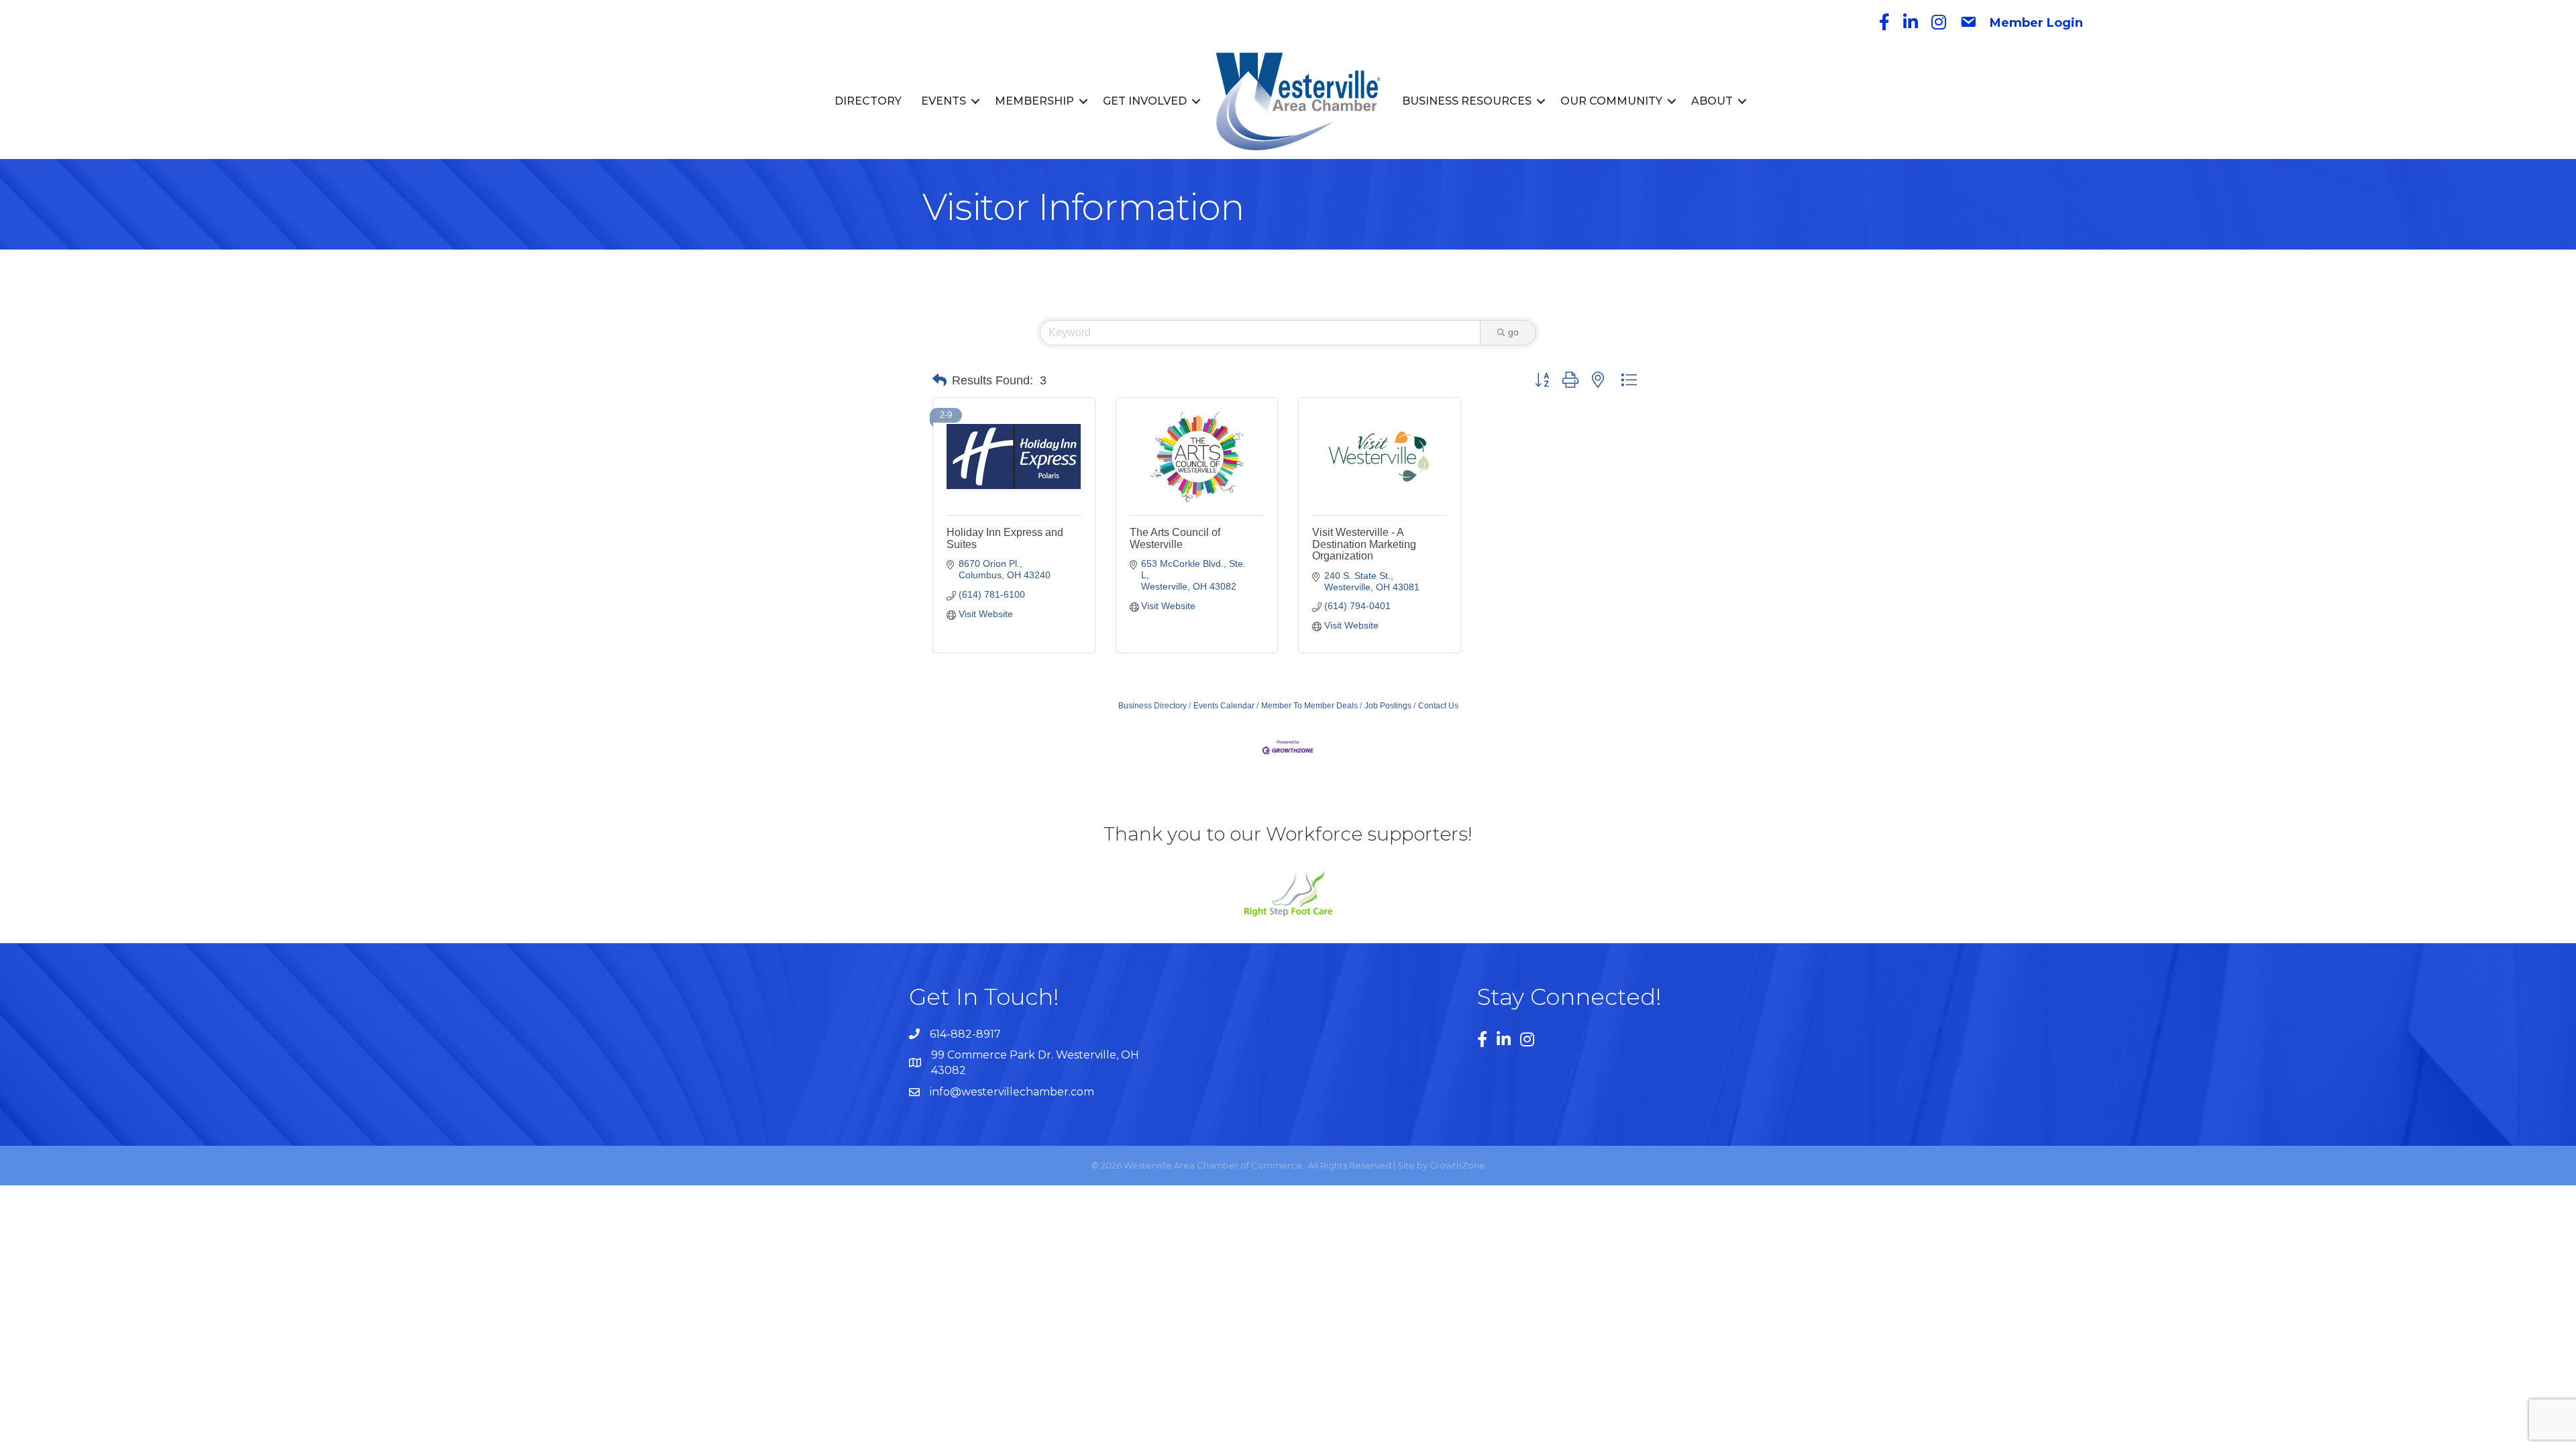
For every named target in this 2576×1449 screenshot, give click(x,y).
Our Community (1611, 101)
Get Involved (1145, 101)
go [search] (1513, 332)
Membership (1034, 101)
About (1712, 101)
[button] (940, 380)
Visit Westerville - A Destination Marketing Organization (1364, 544)
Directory (868, 101)
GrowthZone (1457, 1165)
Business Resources (1467, 101)
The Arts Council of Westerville (1175, 538)
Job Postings (1388, 706)
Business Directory (1152, 706)
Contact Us (1438, 706)
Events (944, 101)
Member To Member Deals (1309, 706)
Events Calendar (1224, 706)
